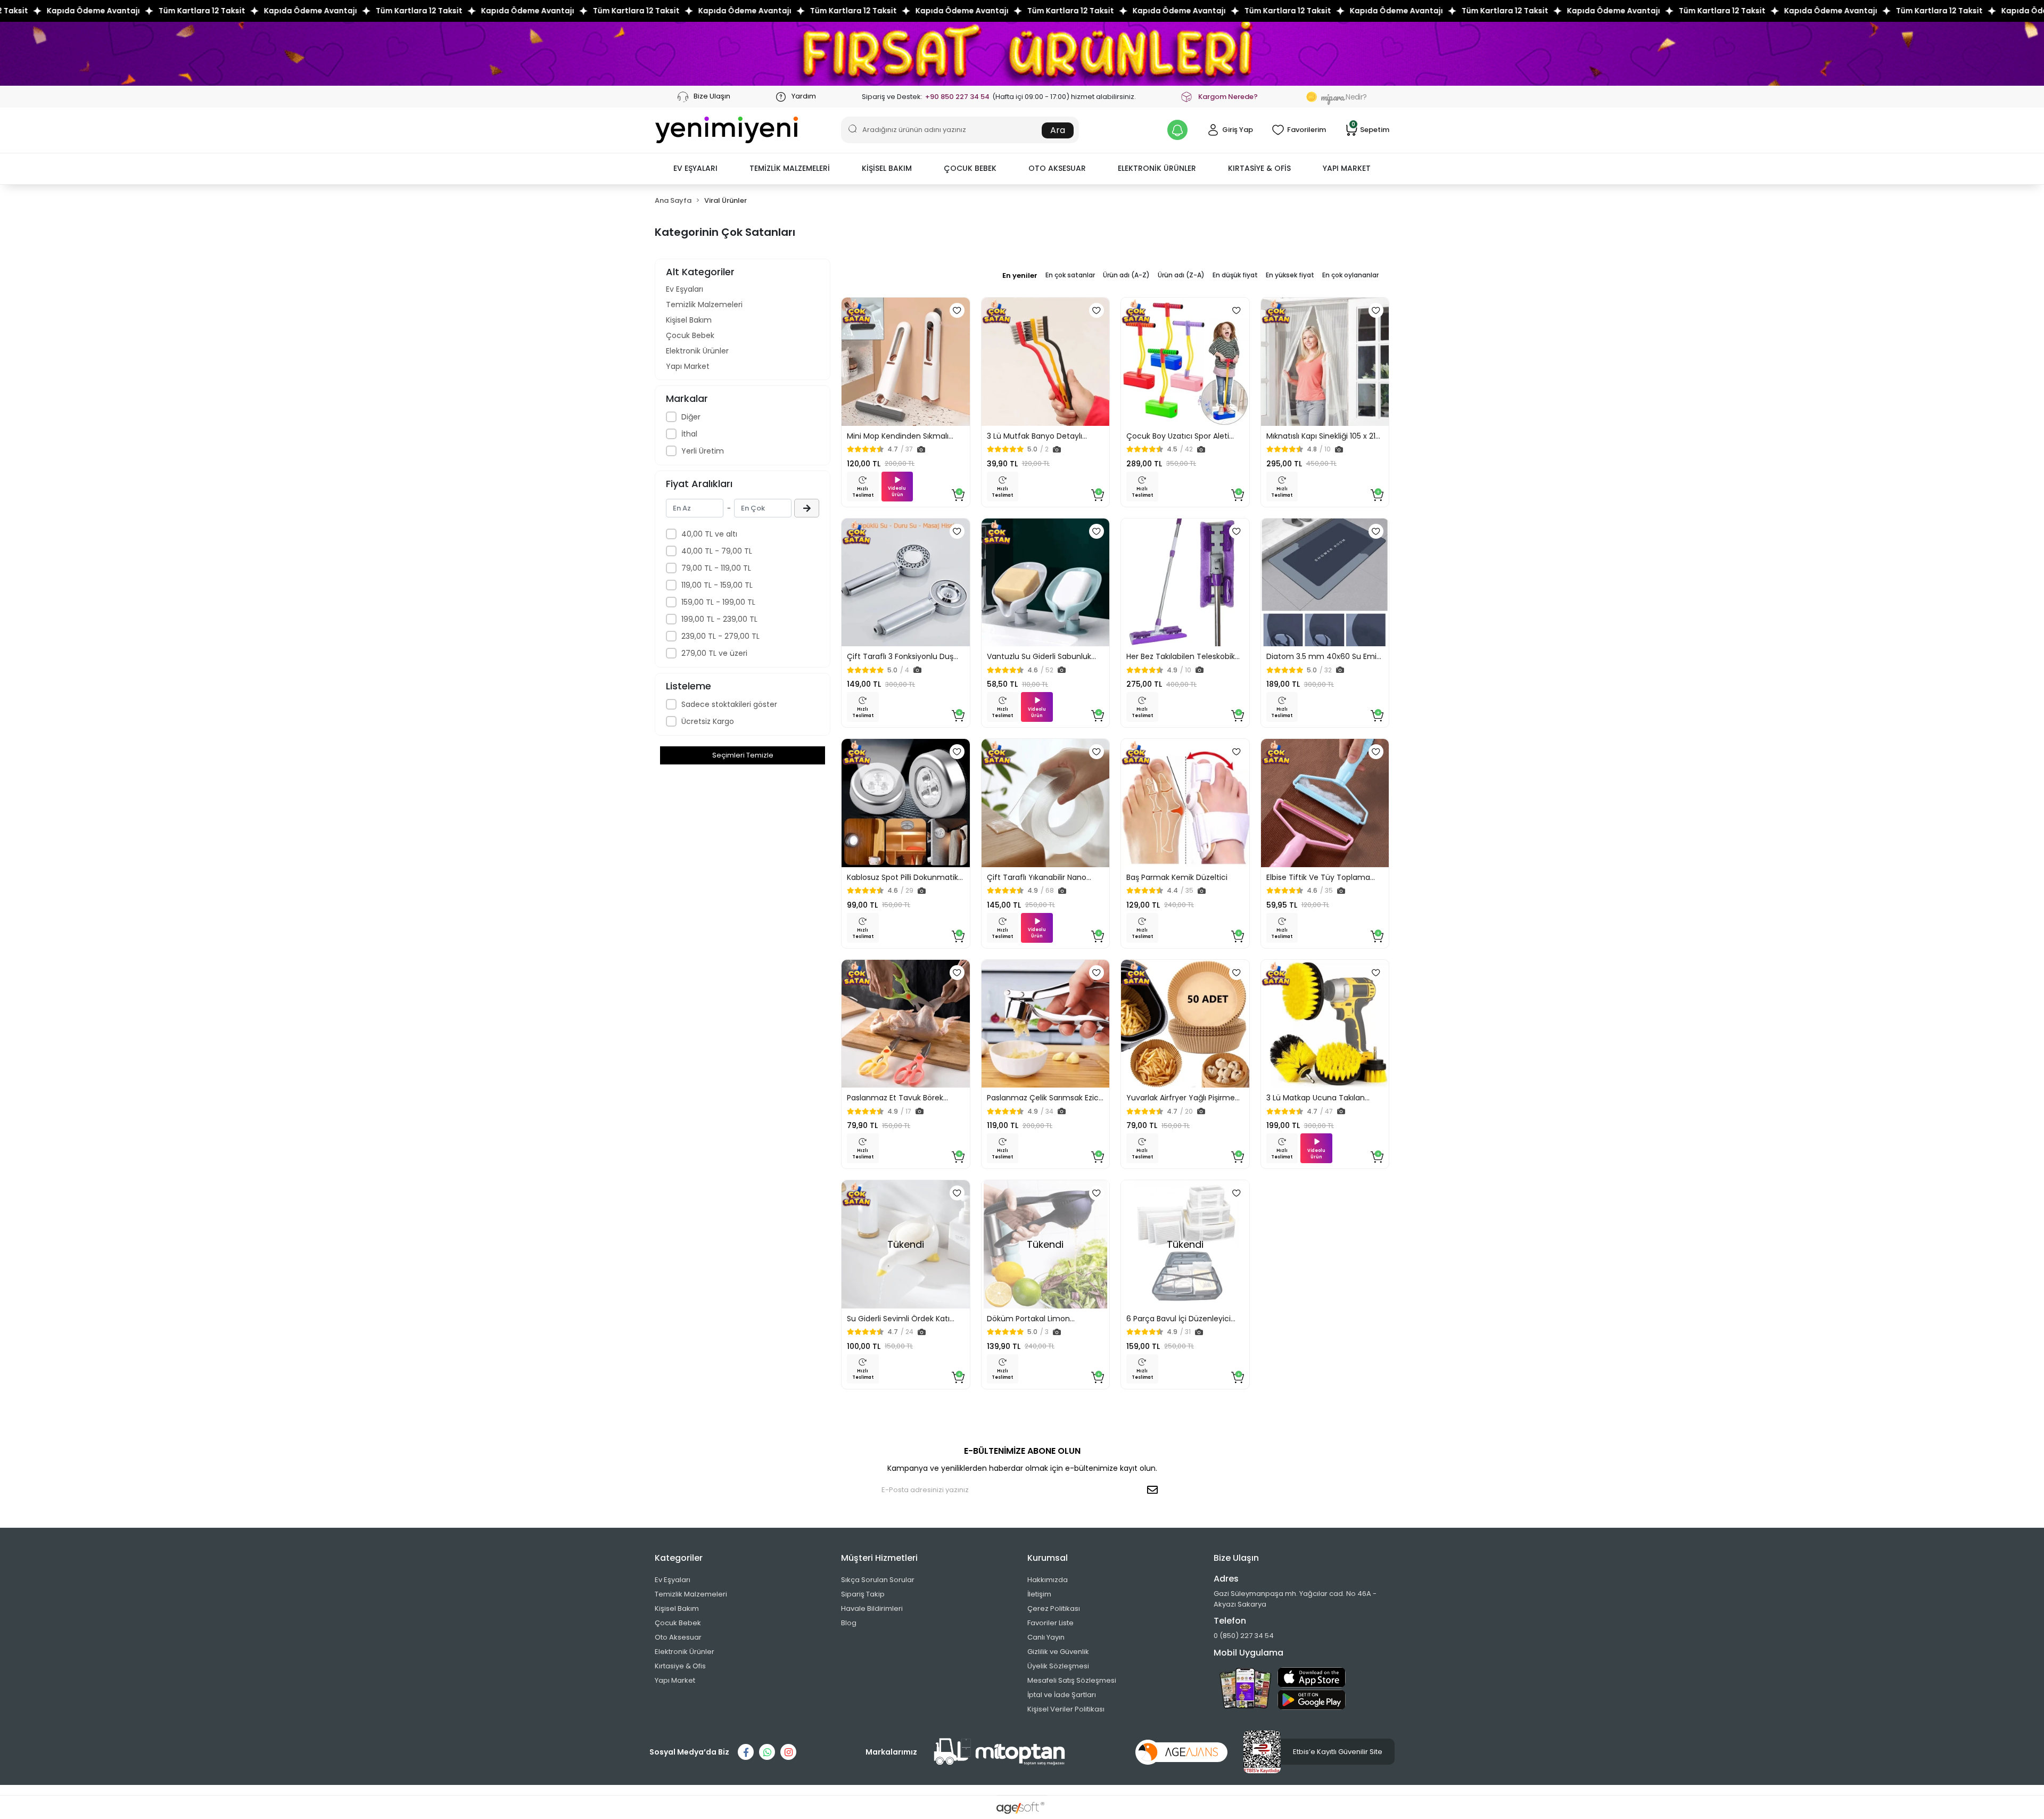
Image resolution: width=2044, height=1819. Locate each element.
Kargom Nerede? (1228, 97)
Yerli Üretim (703, 451)
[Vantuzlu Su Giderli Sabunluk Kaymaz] (1046, 583)
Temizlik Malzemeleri (704, 304)
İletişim (1039, 1594)
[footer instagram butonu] (788, 1752)
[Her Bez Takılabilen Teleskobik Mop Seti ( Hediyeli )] (1185, 583)
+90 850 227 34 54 (957, 97)
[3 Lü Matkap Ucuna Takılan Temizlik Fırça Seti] (1325, 1024)
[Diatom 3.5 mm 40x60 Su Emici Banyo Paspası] (1325, 583)
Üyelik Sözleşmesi (1058, 1666)
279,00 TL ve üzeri (714, 653)
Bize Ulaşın (711, 96)
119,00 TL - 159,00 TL (717, 585)
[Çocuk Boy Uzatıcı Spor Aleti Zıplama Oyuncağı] (1185, 362)
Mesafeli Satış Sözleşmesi (1072, 1680)
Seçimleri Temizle (743, 755)
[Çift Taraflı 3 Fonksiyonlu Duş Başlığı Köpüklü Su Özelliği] (906, 583)
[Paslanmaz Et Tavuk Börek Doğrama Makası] (906, 1024)
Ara (1058, 130)
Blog (849, 1623)
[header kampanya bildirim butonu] (1177, 130)
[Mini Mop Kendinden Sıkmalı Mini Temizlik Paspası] (906, 362)
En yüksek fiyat (1290, 275)
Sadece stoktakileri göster (729, 704)
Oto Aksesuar (678, 1637)
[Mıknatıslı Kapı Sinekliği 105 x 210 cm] (1325, 362)
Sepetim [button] (1370, 129)
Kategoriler (679, 1558)
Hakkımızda (1048, 1580)
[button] (695, 169)
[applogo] (1312, 1677)
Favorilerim (1307, 130)
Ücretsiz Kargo (708, 721)
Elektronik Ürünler (697, 351)
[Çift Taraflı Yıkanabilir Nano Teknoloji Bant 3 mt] (1046, 803)
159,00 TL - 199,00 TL (718, 602)
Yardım (803, 96)
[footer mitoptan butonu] (1000, 1752)
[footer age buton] (1181, 1752)
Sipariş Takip (863, 1594)
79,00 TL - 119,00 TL (716, 568)
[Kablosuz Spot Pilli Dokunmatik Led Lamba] (906, 803)
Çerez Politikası (1054, 1608)
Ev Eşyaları (685, 289)
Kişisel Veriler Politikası (1066, 1709)
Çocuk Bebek (690, 335)
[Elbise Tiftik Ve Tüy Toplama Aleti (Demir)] (1325, 803)
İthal (689, 434)
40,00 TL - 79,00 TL (717, 551)
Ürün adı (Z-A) (1181, 275)
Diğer (691, 417)
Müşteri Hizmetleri (879, 1558)
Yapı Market (688, 366)
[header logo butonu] (727, 130)
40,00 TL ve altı (709, 534)
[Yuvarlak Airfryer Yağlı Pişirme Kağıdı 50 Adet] (1185, 1024)
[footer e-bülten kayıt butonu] (1155, 1490)
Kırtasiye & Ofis (680, 1666)
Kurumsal (1048, 1558)
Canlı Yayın (1046, 1637)
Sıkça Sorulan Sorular (878, 1580)
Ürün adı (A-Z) (1126, 275)
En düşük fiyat (1235, 275)
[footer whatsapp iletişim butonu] (767, 1752)
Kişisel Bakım (689, 320)
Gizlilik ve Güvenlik (1058, 1652)
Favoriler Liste (1050, 1623)
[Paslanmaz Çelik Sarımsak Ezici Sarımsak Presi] (1046, 1024)
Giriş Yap (1238, 130)
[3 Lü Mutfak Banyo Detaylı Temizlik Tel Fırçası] (1046, 362)
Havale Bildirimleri (872, 1608)
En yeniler (1020, 275)
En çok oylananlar (1350, 275)
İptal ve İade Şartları (1062, 1695)
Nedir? (1344, 97)
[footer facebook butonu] (746, 1752)
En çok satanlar (1070, 275)
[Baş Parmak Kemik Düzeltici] (1185, 803)
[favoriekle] (957, 310)
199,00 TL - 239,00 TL (719, 619)
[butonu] (1022, 53)
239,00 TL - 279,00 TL (720, 636)
